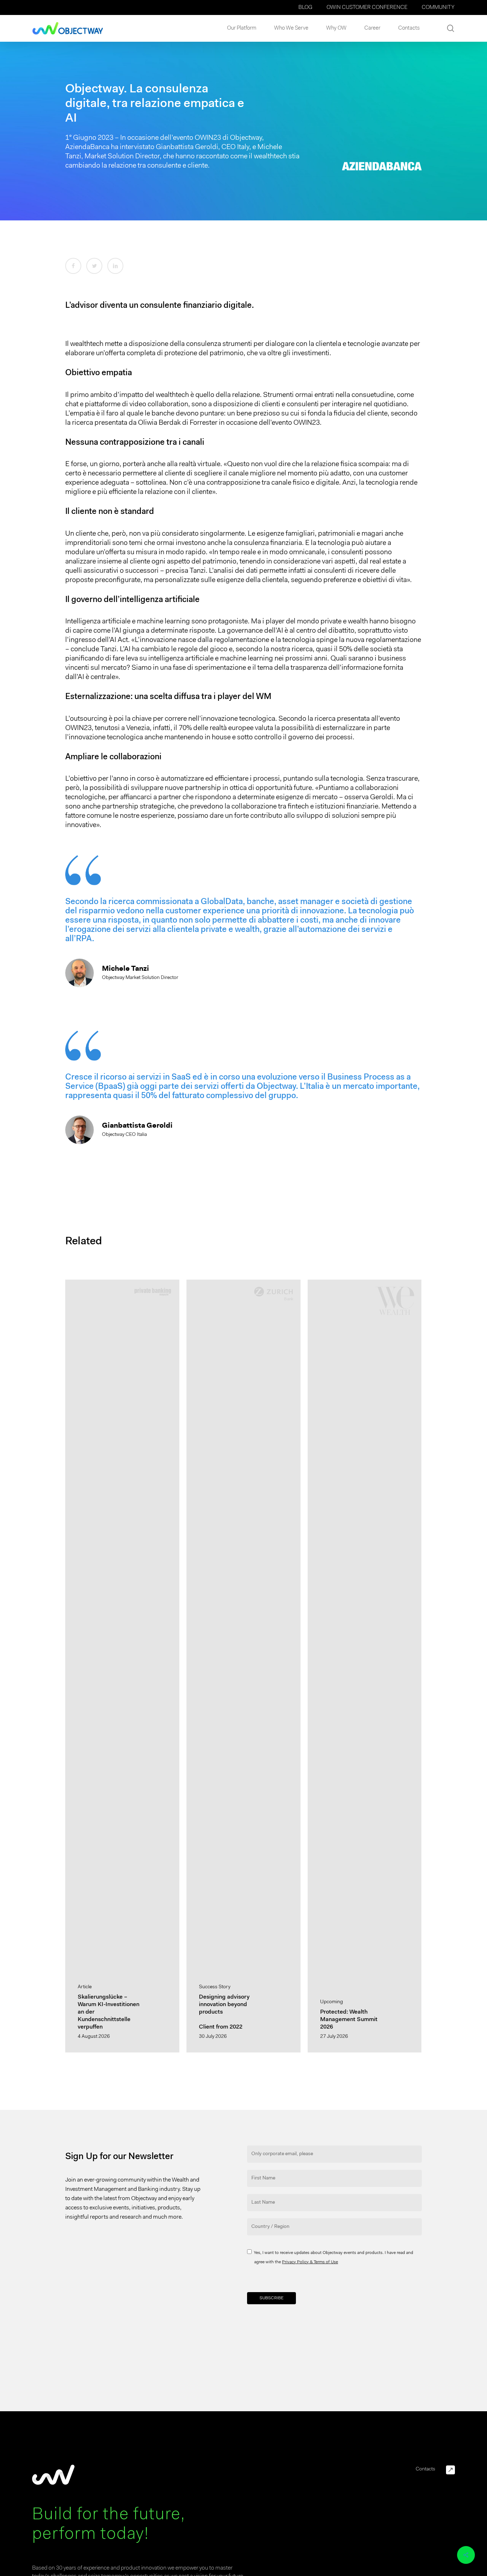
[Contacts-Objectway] (450, 2470)
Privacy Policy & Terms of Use (310, 2262)
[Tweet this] (94, 266)
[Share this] (73, 266)
